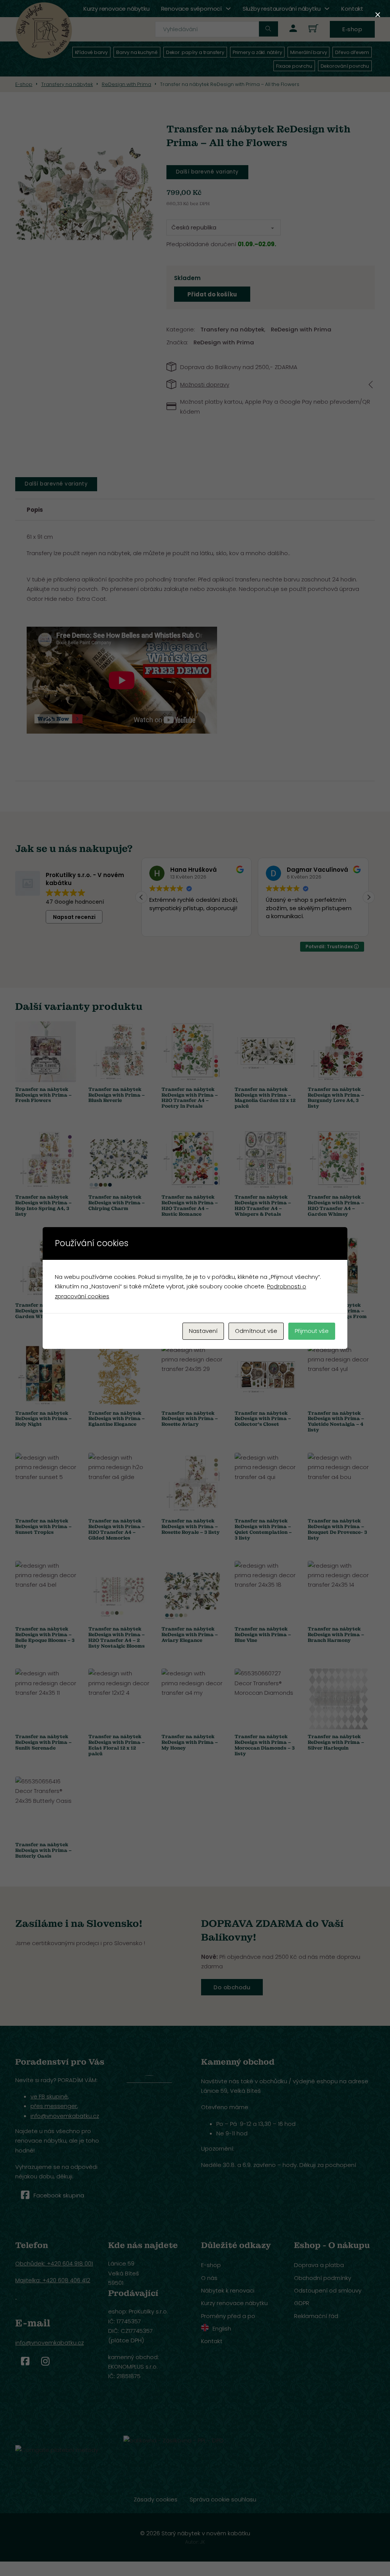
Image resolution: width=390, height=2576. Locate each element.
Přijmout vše (312, 1331)
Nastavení (203, 1331)
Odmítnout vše (256, 1331)
